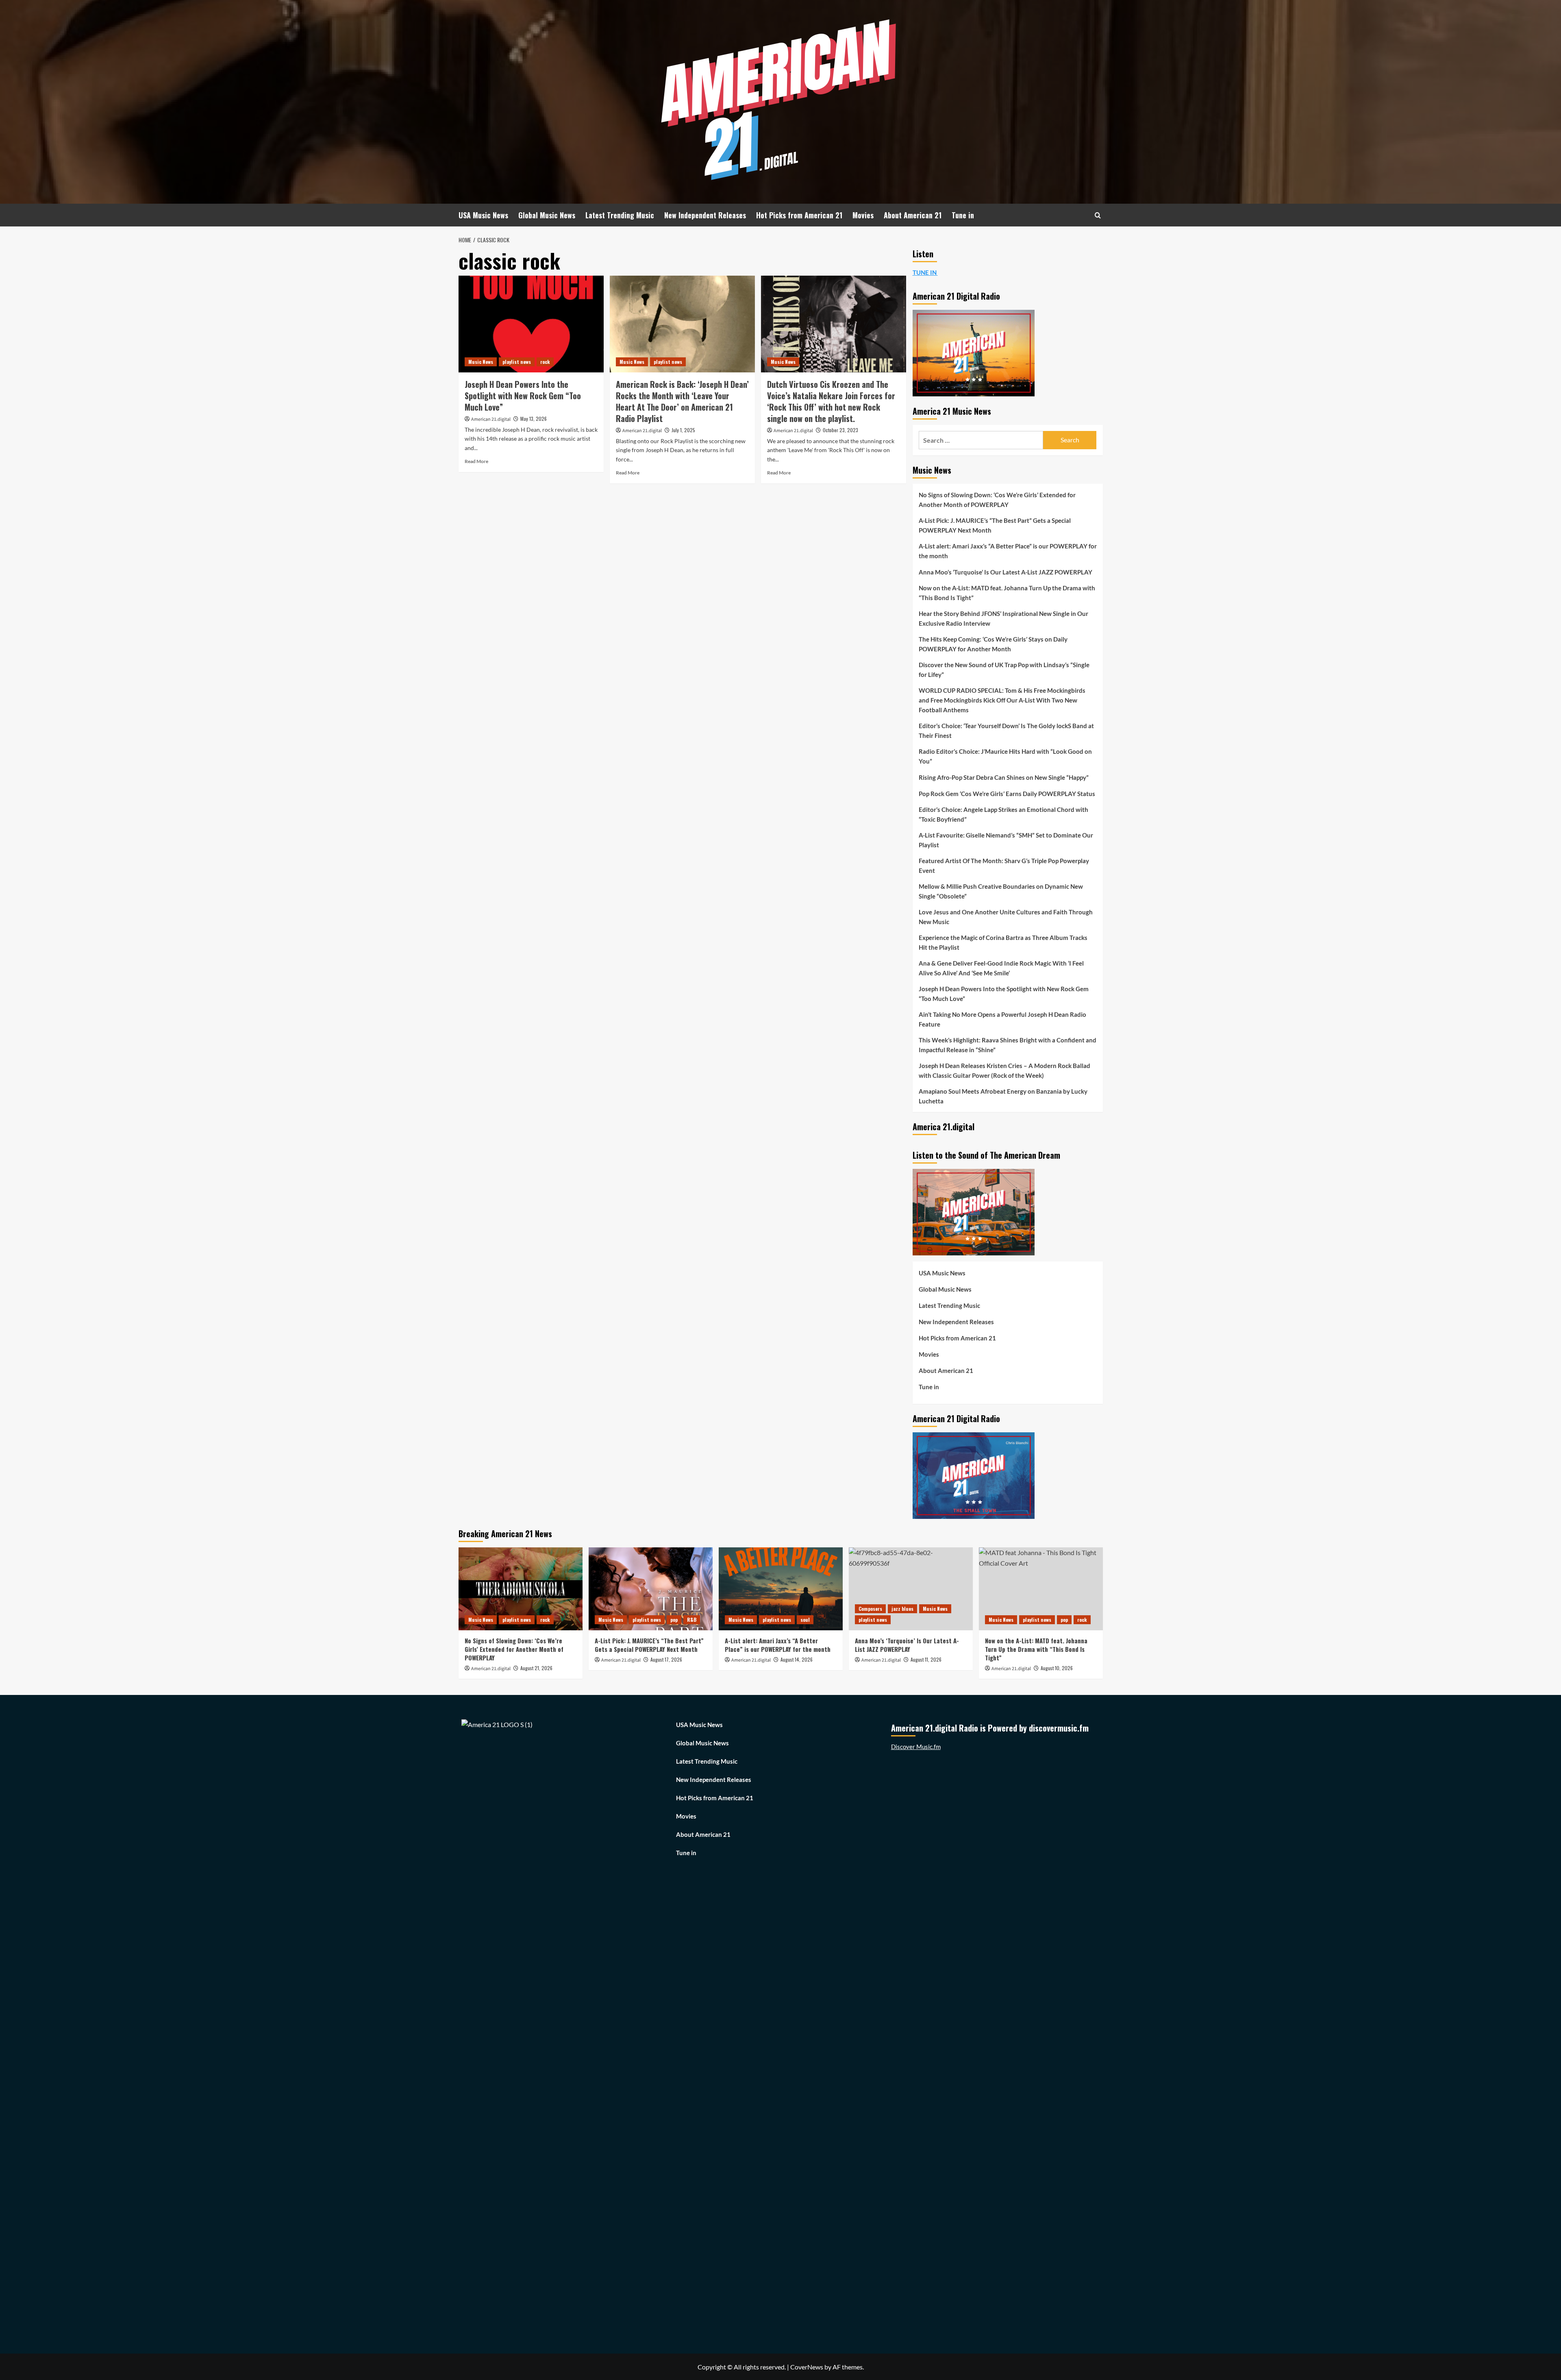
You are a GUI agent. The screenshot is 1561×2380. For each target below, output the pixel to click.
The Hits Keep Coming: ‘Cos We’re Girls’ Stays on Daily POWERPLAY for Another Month (993, 644)
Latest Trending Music (620, 215)
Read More (476, 461)
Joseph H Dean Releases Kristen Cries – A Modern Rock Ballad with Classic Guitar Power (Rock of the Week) (1004, 1070)
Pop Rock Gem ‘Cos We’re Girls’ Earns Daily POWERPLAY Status (1007, 794)
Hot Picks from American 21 (799, 215)
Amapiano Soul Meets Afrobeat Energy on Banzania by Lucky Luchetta (1003, 1096)
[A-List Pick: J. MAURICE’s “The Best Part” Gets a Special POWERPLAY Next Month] (651, 1589)
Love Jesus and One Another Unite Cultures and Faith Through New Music (1006, 917)
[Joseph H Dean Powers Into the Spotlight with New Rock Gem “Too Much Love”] (531, 324)
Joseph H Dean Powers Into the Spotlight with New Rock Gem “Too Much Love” (523, 396)
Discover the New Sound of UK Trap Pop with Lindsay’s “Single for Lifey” (1004, 670)
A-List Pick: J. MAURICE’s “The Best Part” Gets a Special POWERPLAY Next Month (995, 525)
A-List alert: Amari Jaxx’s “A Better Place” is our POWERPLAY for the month (1008, 551)
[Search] (1098, 215)
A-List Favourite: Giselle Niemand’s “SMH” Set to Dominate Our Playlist (1006, 840)
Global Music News (547, 215)
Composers (870, 1609)
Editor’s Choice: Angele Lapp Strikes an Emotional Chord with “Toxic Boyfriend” (1003, 814)
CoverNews (807, 2367)
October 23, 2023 (840, 430)
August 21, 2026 (536, 1668)
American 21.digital (491, 419)
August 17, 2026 (666, 1659)
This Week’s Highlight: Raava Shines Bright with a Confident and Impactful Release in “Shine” (1008, 1045)
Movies (863, 215)
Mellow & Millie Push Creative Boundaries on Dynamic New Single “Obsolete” (1001, 891)
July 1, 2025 (683, 430)
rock (545, 362)
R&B (692, 1620)
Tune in (963, 215)
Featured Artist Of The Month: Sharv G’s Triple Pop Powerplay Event (1004, 866)
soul (805, 1620)
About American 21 (913, 215)
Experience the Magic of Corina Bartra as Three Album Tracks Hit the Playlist (1003, 942)
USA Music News (483, 215)
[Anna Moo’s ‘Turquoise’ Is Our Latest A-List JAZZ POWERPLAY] (911, 1589)
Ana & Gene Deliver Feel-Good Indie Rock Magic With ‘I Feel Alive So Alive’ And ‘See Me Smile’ (1001, 968)
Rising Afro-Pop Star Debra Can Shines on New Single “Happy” (1004, 777)
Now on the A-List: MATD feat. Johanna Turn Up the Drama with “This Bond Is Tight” (1007, 593)
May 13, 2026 (534, 419)
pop (674, 1620)
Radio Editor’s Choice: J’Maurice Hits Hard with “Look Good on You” (1005, 756)
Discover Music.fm (916, 1747)
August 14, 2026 (797, 1659)
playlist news (517, 362)
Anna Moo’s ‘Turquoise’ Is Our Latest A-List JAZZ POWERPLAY (1006, 572)
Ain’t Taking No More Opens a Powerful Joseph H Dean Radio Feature (1002, 1019)
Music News (481, 362)
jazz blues (902, 1609)
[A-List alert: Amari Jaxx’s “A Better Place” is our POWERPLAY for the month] (781, 1589)
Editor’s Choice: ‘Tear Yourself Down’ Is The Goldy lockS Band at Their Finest (1006, 731)
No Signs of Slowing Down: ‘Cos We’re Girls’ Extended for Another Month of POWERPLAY (997, 500)
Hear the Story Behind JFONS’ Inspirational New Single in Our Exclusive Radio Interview (1003, 618)
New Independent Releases (705, 215)
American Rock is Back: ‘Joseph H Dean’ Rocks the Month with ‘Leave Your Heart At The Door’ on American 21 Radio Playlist (682, 401)
